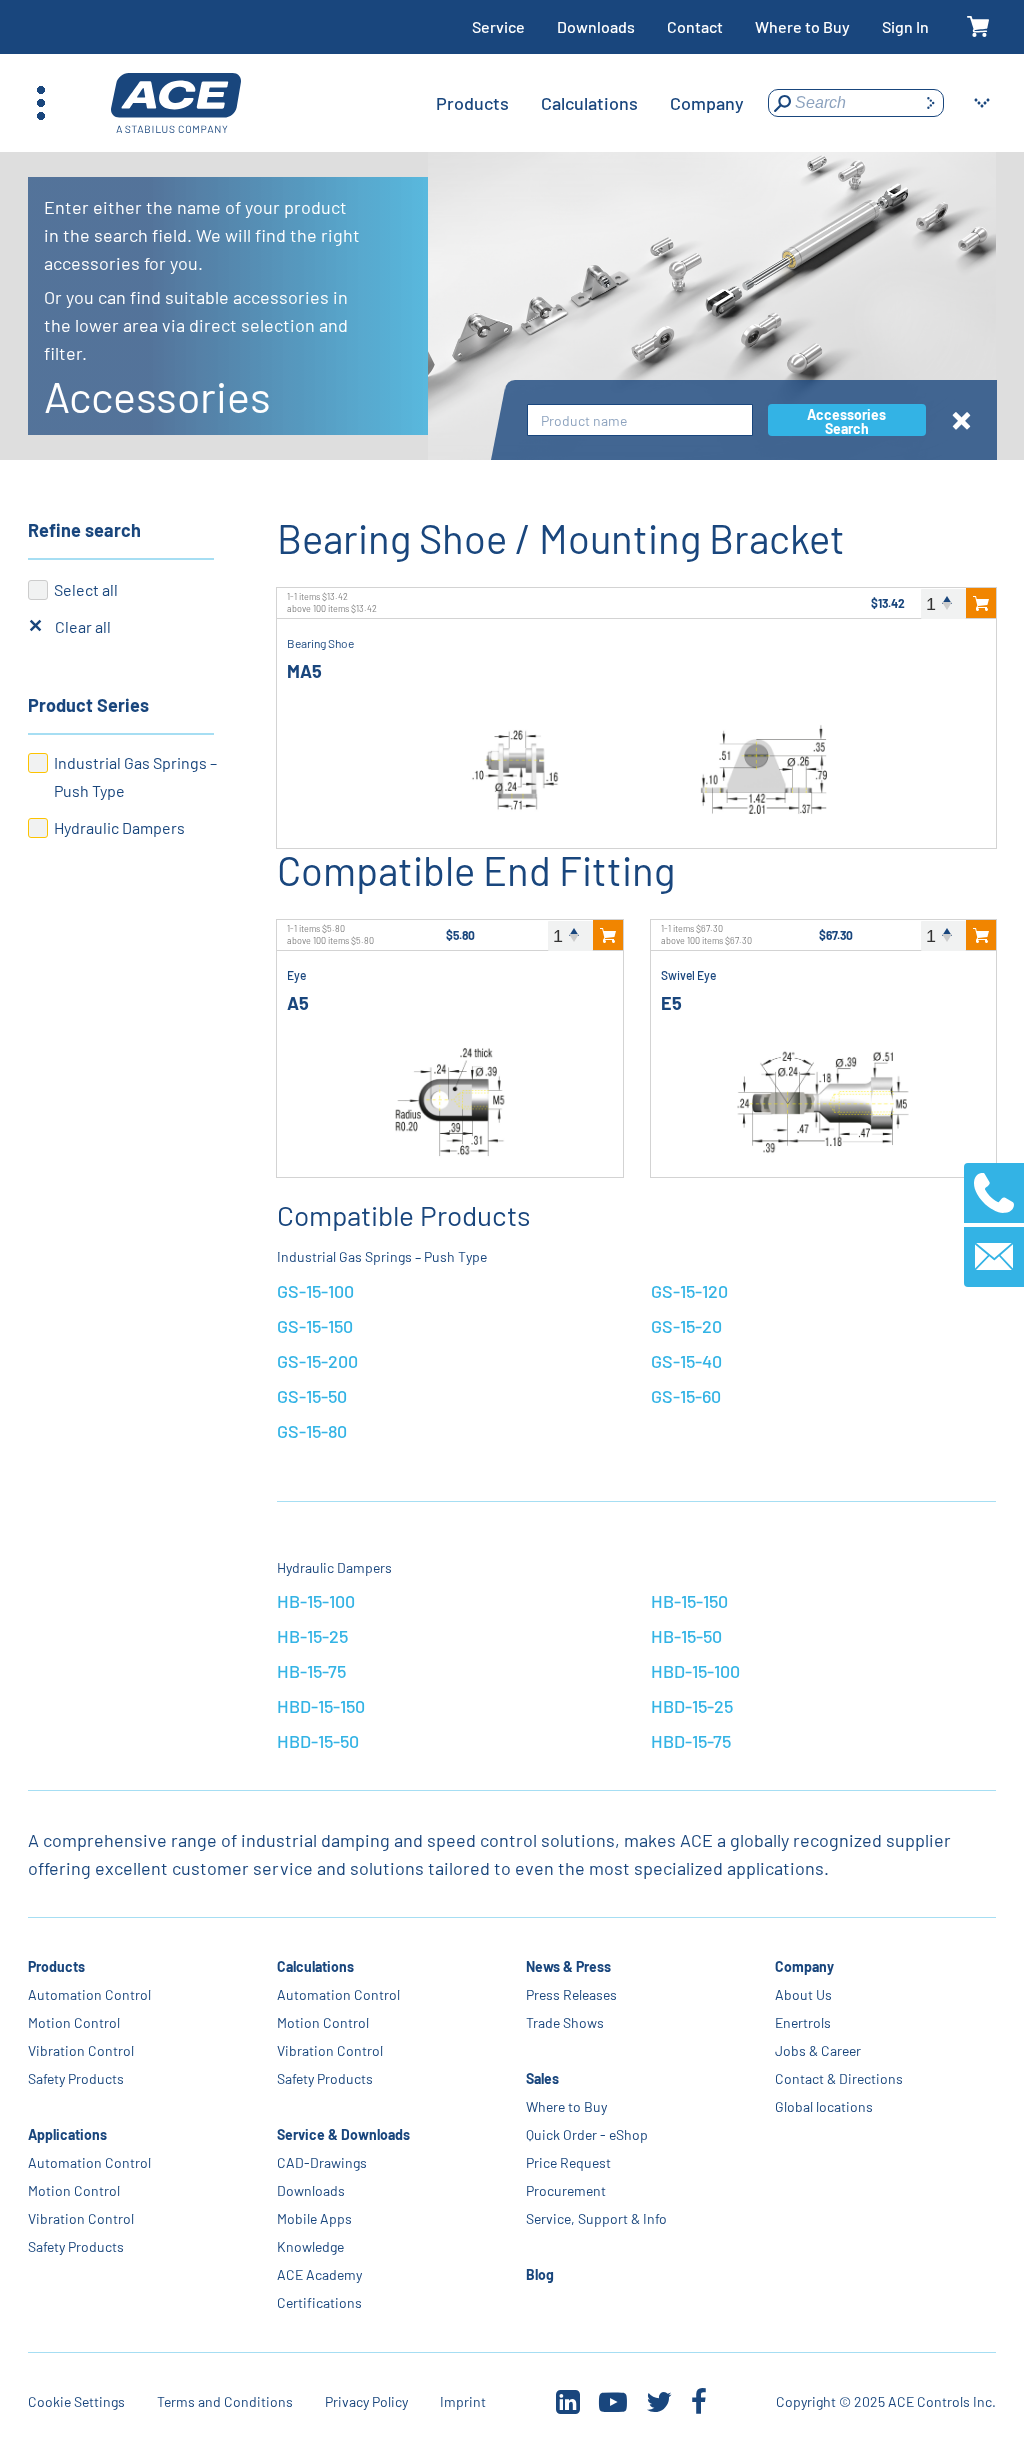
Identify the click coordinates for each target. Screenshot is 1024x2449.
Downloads (596, 26)
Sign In (905, 26)
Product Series (88, 705)
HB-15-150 (689, 1601)
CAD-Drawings (322, 2162)
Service (498, 26)
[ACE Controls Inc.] (176, 103)
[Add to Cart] (981, 603)
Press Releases (571, 1994)
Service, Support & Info (596, 2218)
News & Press (568, 1966)
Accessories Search (846, 421)
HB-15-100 (316, 1601)
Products (56, 1966)
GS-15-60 (686, 1396)
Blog (540, 2274)
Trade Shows (565, 2022)
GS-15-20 (686, 1326)
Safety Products (76, 2078)
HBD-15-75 (691, 1741)
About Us (803, 1994)
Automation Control (89, 1994)
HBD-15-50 (318, 1741)
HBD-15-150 (321, 1706)
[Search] (930, 103)
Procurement (566, 2190)
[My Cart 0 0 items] (978, 27)
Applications (67, 2134)
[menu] (590, 103)
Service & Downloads (343, 2134)
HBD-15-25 (692, 1706)
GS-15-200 (317, 1361)
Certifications (319, 2302)
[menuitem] (472, 103)
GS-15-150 (315, 1326)
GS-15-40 (686, 1361)
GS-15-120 (689, 1291)
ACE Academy (319, 2274)
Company (804, 1966)
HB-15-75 (311, 1671)
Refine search (84, 530)
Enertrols (803, 2022)
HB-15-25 (312, 1636)
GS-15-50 (312, 1396)
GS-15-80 (312, 1431)
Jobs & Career (818, 2050)
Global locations (824, 2106)
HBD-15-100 (695, 1671)
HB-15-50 (686, 1636)
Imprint (463, 2401)
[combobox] (640, 420)
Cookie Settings (76, 2401)
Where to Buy (802, 26)
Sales (542, 2078)
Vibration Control (81, 2050)
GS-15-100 (315, 1291)
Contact (695, 26)
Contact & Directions (839, 2078)
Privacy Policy (366, 2401)
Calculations (315, 1966)
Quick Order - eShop (587, 2134)
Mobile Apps (314, 2218)
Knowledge (310, 2246)
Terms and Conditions (225, 2401)
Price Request (568, 2162)
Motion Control (74, 2022)
